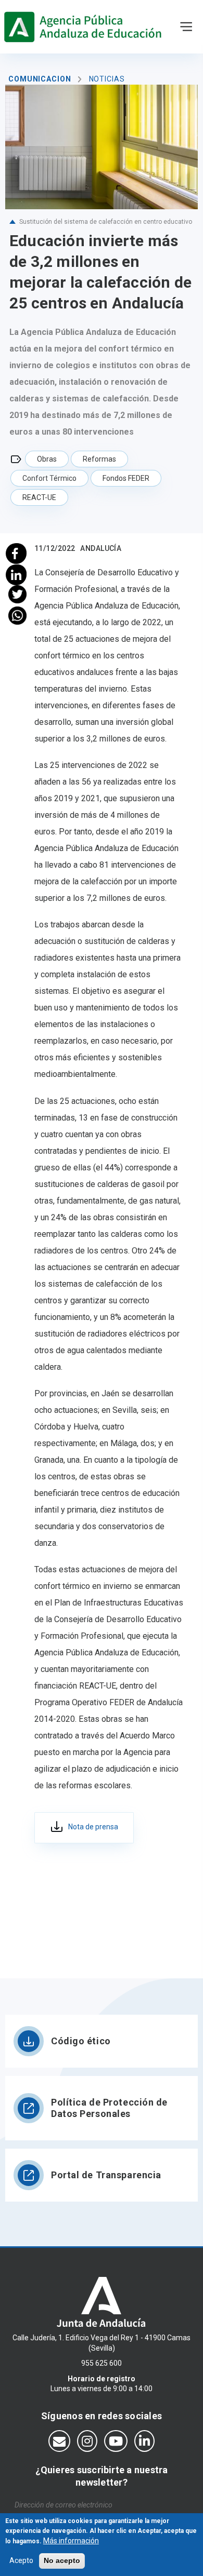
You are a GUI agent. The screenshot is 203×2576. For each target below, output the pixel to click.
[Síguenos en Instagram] (87, 2441)
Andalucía (101, 548)
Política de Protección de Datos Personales (109, 2108)
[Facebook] (17, 552)
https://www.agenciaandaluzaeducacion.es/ (85, 27)
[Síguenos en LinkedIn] (144, 2441)
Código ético (81, 2041)
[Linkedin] (17, 574)
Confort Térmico (49, 478)
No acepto (62, 2560)
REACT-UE (39, 497)
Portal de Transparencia (106, 2175)
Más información (71, 2541)
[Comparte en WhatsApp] (17, 616)
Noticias (107, 79)
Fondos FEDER (126, 478)
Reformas (99, 459)
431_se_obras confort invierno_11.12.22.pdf (84, 1828)
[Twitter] (17, 594)
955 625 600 (102, 2363)
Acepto (21, 2560)
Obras (47, 459)
